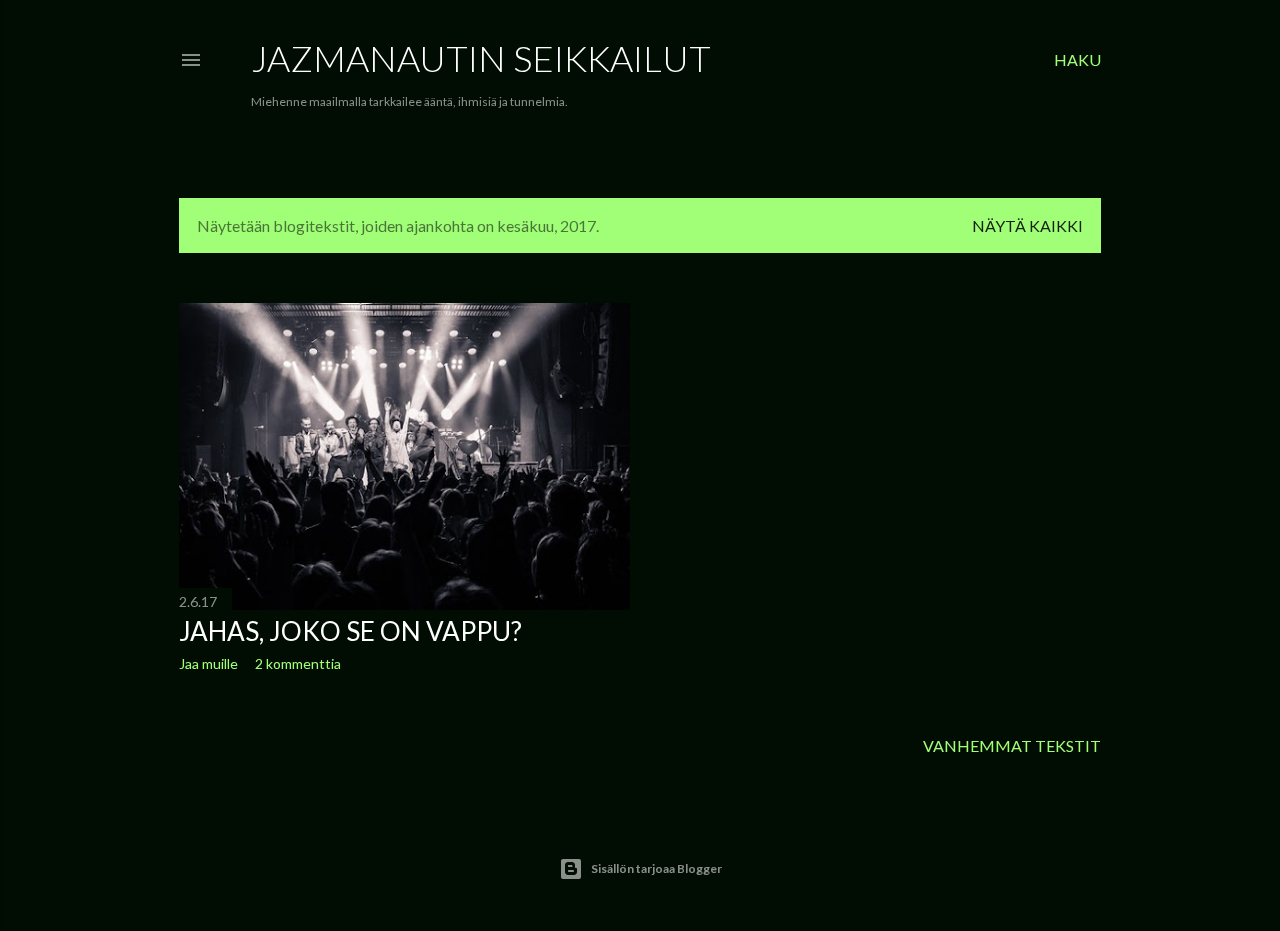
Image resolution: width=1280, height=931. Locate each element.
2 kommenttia (298, 663)
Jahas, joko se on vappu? (350, 631)
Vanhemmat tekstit (1012, 745)
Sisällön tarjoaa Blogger (656, 868)
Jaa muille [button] (208, 663)
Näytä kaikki (1027, 225)
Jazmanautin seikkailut (481, 58)
